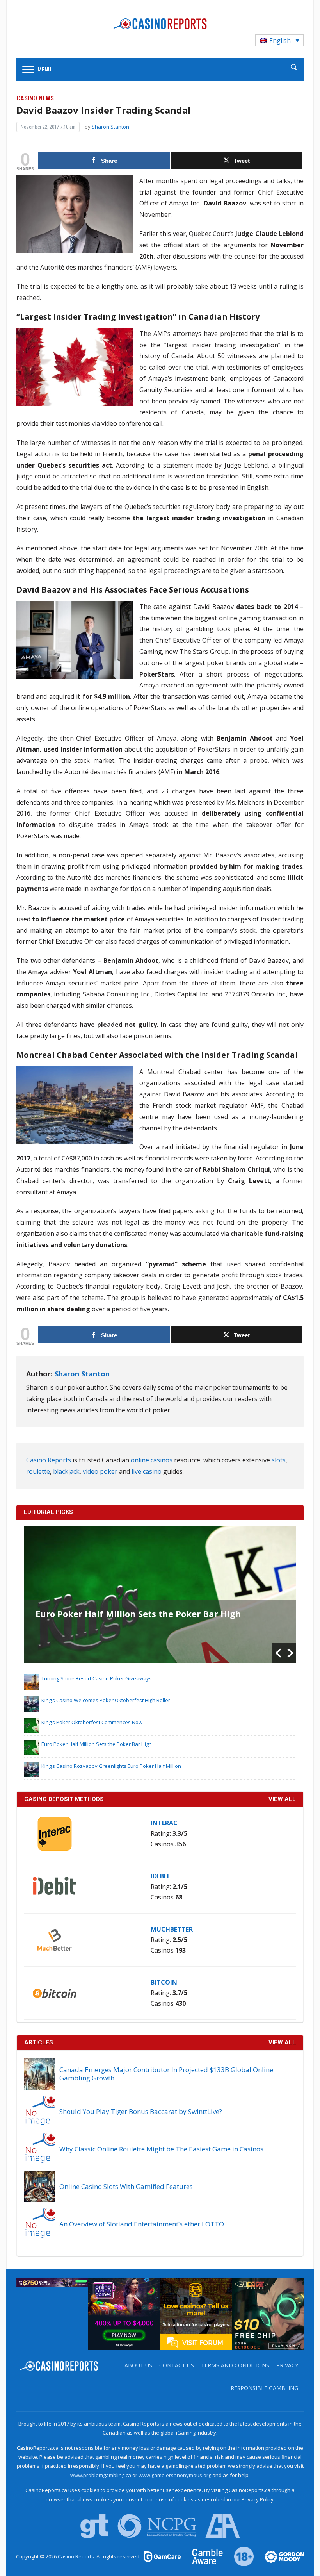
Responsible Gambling (264, 2388)
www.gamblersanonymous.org (175, 2475)
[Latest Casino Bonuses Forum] (196, 2314)
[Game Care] (163, 2556)
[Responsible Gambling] (239, 2556)
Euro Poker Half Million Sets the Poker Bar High (138, 1614)
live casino (147, 1471)
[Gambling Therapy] (279, 2556)
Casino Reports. (77, 2556)
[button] (278, 1653)
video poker (100, 1471)
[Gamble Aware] (203, 2556)
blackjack (66, 1471)
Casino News (35, 98)
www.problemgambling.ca (101, 2475)
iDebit (160, 1876)
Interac (164, 1823)
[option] (160, 1594)
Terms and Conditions (235, 2365)
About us (138, 2365)
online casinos (152, 1460)
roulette (38, 1471)
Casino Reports (49, 1460)
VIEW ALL (282, 1799)
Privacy (287, 2365)
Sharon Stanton (110, 127)
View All (282, 2042)
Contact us (177, 2365)
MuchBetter (172, 1929)
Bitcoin (164, 1982)
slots (279, 1460)
